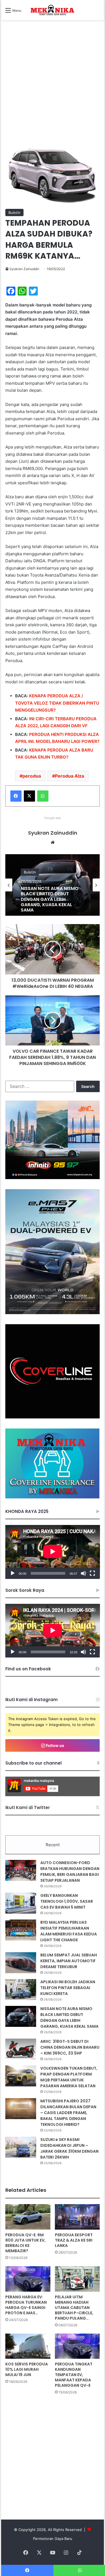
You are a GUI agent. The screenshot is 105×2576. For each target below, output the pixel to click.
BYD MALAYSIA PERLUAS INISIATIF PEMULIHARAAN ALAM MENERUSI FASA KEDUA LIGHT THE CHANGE (69, 1931)
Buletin (14, 212)
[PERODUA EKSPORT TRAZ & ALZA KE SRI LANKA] (77, 2217)
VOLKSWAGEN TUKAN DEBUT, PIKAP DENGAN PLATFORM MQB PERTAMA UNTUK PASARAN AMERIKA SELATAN (49, 899)
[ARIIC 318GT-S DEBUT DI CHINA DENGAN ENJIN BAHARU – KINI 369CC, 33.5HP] (21, 2049)
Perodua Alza (69, 776)
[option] (53, 885)
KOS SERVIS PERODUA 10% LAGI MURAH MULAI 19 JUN (27, 2369)
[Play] (13, 1573)
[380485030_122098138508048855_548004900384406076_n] (53, 1417)
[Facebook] (16, 796)
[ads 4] (52, 1497)
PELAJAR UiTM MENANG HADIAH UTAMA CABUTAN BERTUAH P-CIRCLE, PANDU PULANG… (74, 2308)
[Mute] (83, 1573)
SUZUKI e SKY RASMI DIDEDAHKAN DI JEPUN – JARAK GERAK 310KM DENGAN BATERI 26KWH (69, 2148)
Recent (53, 1845)
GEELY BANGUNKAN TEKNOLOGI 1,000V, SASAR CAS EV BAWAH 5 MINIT (67, 1901)
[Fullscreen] (92, 1573)
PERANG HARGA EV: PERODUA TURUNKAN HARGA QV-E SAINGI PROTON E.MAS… (26, 2305)
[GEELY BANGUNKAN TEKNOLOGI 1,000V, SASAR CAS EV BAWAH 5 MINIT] (21, 1903)
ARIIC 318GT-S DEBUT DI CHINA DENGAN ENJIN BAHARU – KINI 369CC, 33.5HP (70, 2047)
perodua (32, 776)
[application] (53, 1552)
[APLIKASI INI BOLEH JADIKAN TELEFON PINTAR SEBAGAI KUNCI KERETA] (21, 1990)
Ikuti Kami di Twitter (28, 1808)
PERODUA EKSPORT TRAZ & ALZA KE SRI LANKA (74, 2240)
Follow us (55, 1745)
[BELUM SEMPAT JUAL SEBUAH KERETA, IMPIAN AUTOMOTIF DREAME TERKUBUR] (21, 1963)
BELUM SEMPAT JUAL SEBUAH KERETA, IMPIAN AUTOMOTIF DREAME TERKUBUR (69, 1961)
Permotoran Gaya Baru (53, 2539)
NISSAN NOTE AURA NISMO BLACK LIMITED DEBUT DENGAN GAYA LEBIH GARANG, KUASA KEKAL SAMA (69, 2017)
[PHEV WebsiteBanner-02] (53, 1313)
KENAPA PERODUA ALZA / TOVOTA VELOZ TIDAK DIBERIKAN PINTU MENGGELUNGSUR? (57, 703)
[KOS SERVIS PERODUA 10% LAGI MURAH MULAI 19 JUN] (28, 2346)
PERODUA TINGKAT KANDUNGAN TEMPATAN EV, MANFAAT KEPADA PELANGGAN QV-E (74, 2375)
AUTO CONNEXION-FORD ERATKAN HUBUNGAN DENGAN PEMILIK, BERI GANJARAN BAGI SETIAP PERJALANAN (70, 1872)
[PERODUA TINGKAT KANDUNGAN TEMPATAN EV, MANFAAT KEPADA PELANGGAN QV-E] (77, 2346)
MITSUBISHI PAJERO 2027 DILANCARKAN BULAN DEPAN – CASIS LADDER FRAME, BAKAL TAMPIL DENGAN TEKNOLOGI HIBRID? (68, 2113)
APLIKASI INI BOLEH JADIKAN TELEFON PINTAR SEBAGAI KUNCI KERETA (68, 1988)
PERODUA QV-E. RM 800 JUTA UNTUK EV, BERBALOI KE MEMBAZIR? (25, 2243)
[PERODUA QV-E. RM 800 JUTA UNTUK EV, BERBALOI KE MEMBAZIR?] (28, 2217)
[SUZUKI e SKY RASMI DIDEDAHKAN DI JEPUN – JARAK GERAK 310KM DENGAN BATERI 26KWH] (21, 2147)
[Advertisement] (53, 90)
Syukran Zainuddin (24, 269)
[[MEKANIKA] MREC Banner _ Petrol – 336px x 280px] (53, 1178)
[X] (29, 796)
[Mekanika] (53, 10)
